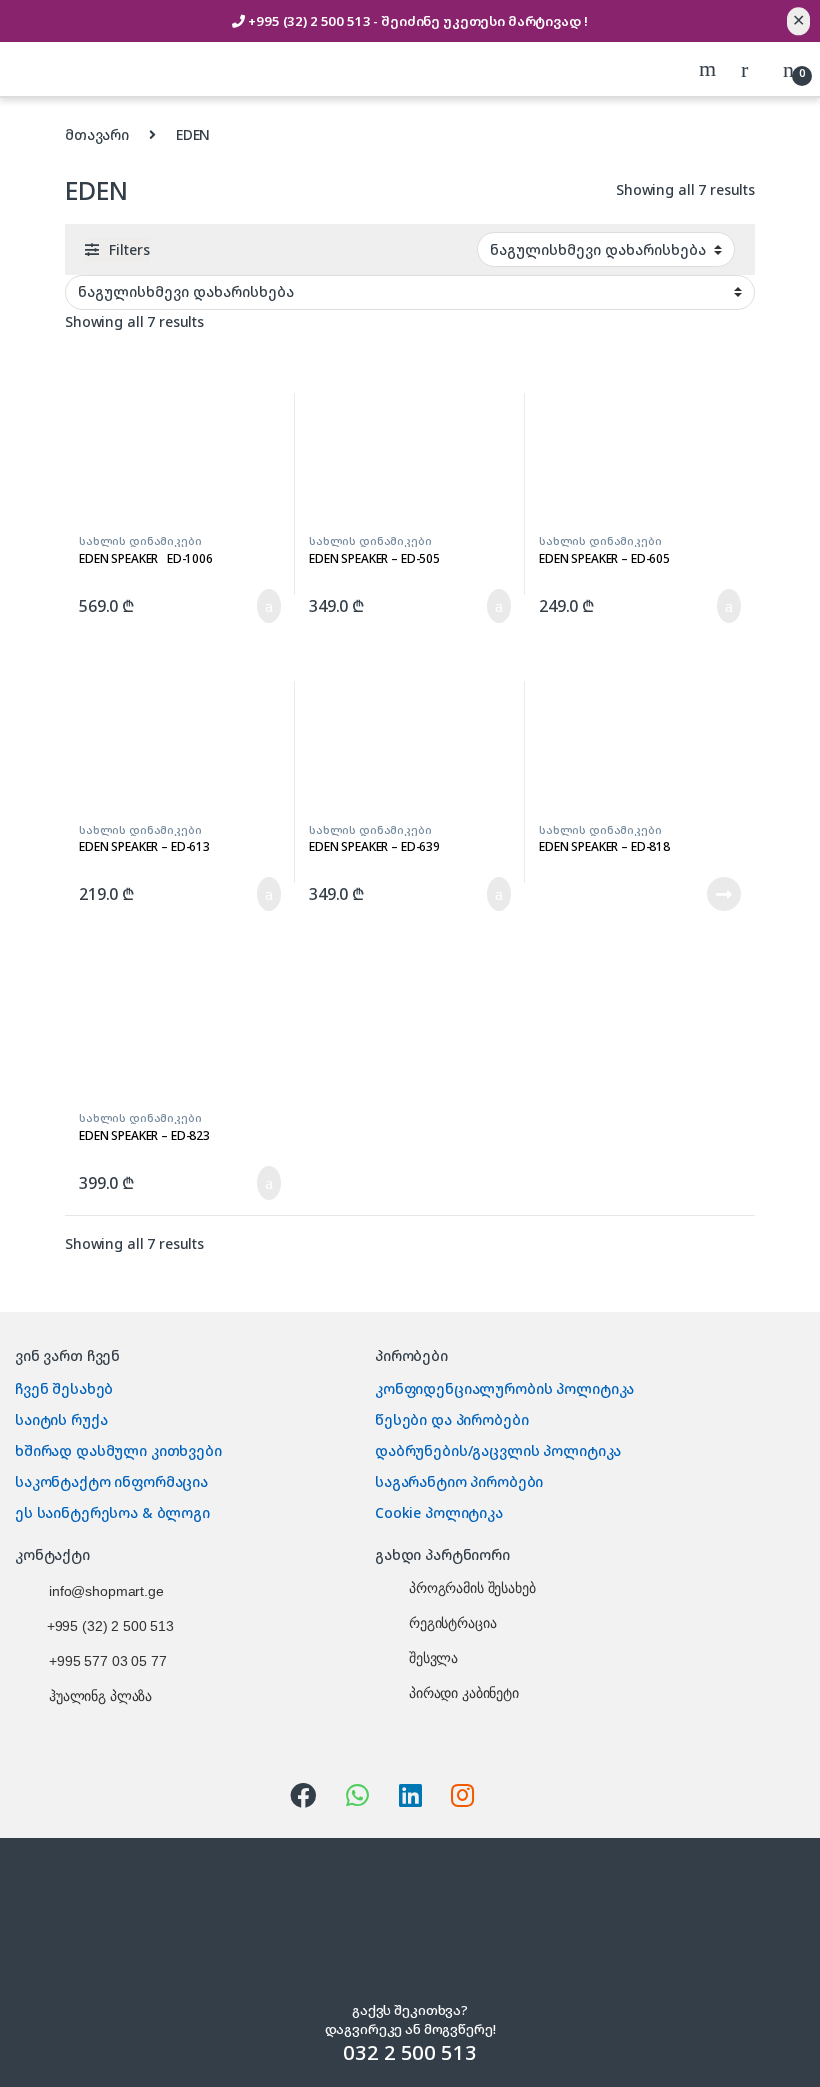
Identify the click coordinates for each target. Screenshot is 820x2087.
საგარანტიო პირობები (459, 1481)
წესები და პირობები (451, 1419)
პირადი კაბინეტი (464, 1693)
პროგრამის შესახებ (472, 1588)
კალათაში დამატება (242, 606)
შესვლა (433, 1658)
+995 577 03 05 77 (108, 1661)
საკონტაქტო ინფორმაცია (111, 1481)
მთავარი (97, 134)
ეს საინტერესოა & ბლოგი (112, 1512)
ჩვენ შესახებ (64, 1388)
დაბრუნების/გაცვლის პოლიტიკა (498, 1450)
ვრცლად (708, 894)
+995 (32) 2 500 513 (310, 21)
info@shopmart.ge (106, 1591)
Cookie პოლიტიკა (439, 1512)
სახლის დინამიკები (140, 540)
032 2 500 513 (409, 2052)
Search (710, 69)
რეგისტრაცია (452, 1623)
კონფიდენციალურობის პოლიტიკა (504, 1388)
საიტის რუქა (61, 1419)
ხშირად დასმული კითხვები (118, 1450)
